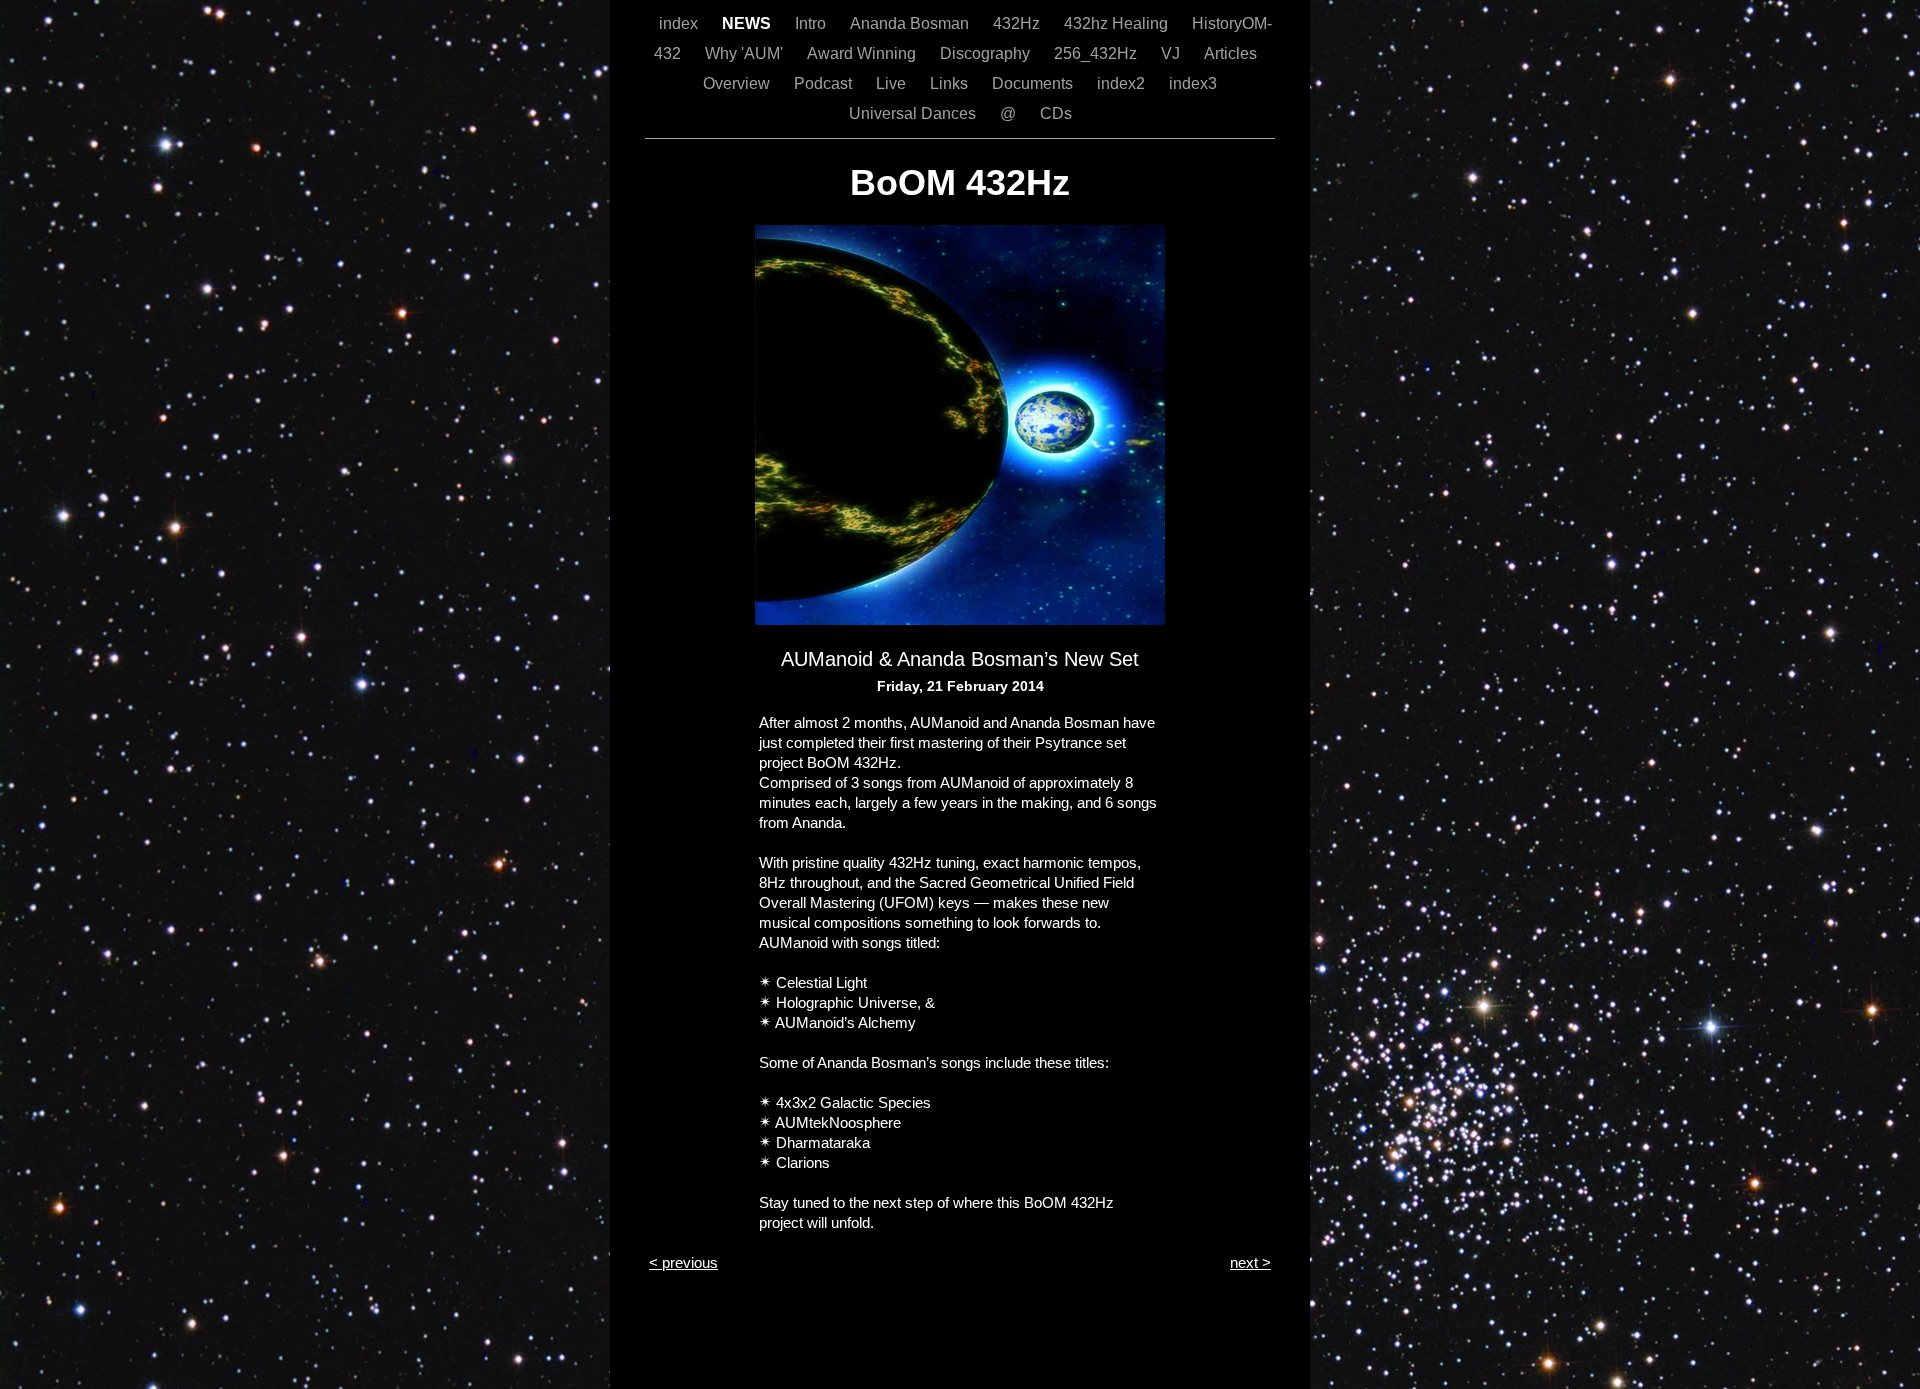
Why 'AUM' (746, 53)
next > (1250, 1262)
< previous (683, 1262)
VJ (1172, 53)
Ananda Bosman (911, 23)
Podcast (825, 83)
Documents (1034, 83)
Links (951, 83)
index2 (1123, 83)
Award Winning (863, 53)
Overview (738, 83)
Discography (987, 53)
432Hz (1018, 23)
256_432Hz (1097, 53)
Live (893, 83)
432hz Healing (1118, 23)
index (680, 23)
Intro (812, 23)
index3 (1193, 83)
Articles (1230, 53)
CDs (1056, 113)
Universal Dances (914, 113)
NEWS (748, 23)
